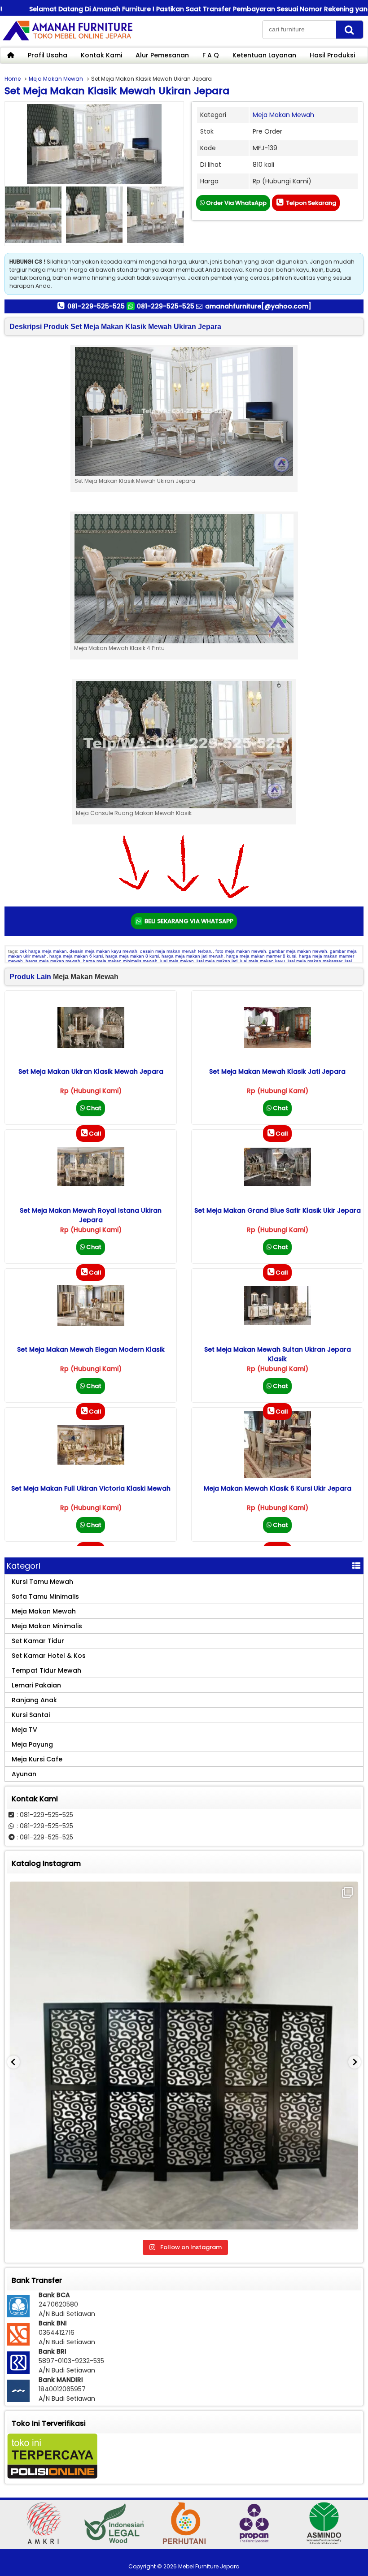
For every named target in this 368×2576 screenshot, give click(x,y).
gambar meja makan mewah (298, 951)
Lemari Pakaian (36, 1685)
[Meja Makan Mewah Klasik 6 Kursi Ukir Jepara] (278, 1476)
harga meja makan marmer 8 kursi (261, 956)
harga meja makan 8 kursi (132, 956)
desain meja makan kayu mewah (103, 951)
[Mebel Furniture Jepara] (67, 40)
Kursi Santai (31, 1715)
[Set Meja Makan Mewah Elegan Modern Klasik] (91, 1324)
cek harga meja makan (43, 951)
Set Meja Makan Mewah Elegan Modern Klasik (91, 1349)
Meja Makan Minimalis (47, 1626)
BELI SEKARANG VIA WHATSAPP (188, 921)
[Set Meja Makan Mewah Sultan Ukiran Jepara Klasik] (278, 1323)
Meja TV (24, 1730)
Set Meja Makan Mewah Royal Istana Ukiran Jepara (91, 1215)
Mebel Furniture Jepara (209, 2566)
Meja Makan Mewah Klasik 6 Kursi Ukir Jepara (278, 1488)
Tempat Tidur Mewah (46, 1670)
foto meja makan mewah (241, 951)
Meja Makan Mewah (56, 79)
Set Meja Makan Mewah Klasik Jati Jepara (277, 1071)
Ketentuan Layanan (264, 55)
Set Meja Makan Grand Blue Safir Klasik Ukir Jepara (278, 1210)
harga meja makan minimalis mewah (120, 961)
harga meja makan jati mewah (193, 956)
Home (13, 79)
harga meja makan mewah (53, 961)
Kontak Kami (101, 55)
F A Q (211, 55)
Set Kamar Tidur (38, 1641)
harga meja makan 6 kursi (76, 956)
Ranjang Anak (34, 1700)
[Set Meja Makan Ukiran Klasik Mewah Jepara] (91, 1046)
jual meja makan (177, 961)
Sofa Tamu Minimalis (45, 1596)
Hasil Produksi (332, 55)
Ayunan (24, 1774)
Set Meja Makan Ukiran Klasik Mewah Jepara (91, 1071)
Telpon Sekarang (310, 203)
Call (95, 1134)
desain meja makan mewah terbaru (176, 951)
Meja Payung (32, 1744)
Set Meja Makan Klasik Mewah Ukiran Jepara (117, 91)
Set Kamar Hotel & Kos (49, 1656)
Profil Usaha (48, 55)
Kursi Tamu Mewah (42, 1582)
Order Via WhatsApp (236, 203)
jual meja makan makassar (315, 961)
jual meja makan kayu (263, 961)
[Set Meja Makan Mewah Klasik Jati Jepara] (278, 1046)
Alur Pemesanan (162, 55)
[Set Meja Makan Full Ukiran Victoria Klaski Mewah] (91, 1462)
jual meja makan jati (217, 961)
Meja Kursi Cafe (37, 1759)
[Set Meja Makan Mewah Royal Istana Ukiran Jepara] (91, 1184)
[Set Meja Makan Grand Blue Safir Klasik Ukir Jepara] (278, 1184)
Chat (93, 1108)
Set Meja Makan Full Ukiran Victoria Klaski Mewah (91, 1488)
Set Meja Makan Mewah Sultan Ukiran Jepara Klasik (278, 1354)
